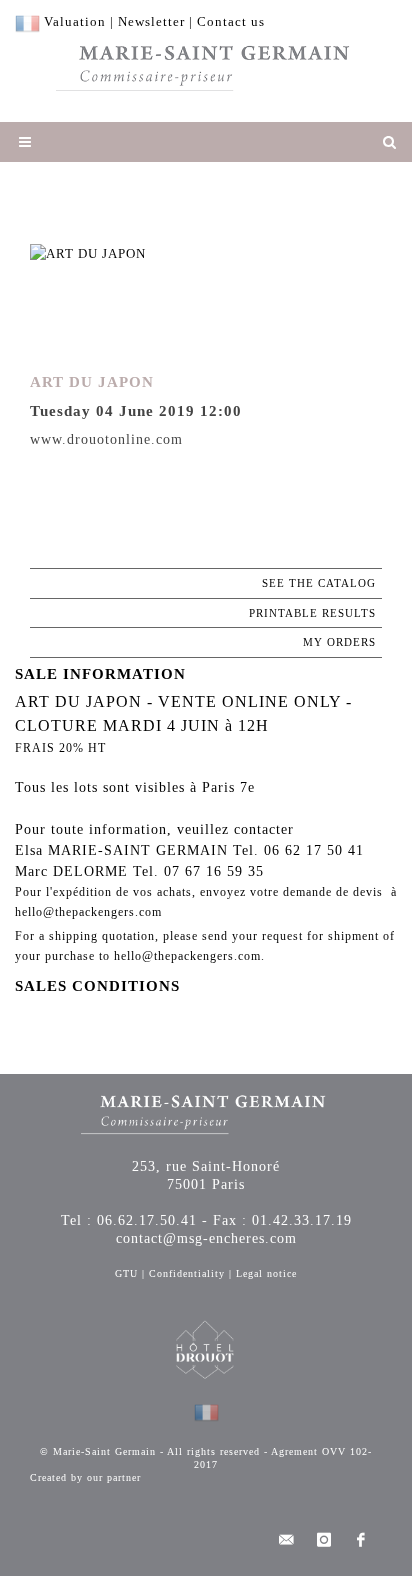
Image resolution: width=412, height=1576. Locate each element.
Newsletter (151, 21)
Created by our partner (85, 1477)
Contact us (231, 21)
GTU (126, 1273)
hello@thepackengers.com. (189, 956)
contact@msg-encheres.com (206, 1238)
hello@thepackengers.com (88, 912)
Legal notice (266, 1273)
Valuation (75, 21)
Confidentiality (187, 1273)
